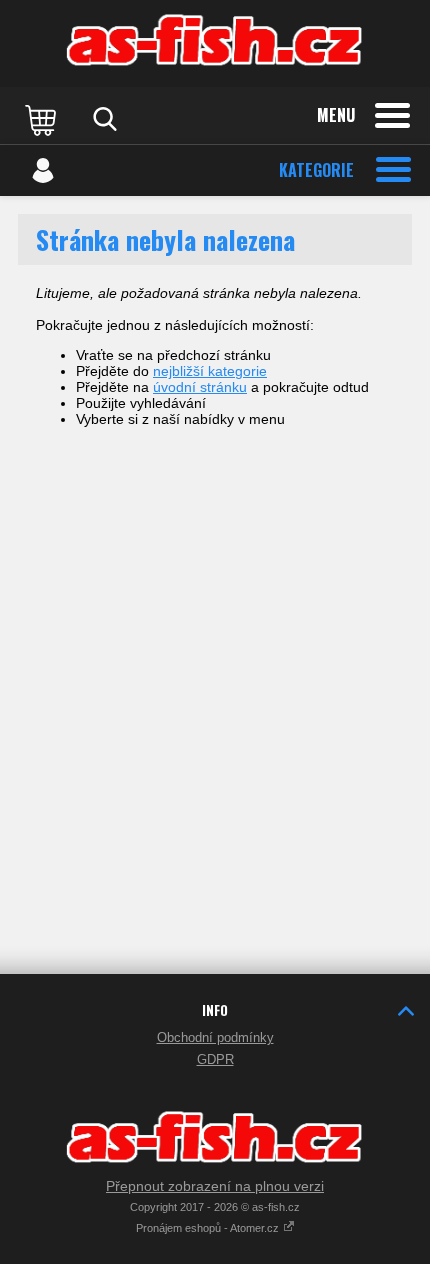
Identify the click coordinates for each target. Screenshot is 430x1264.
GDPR (215, 1059)
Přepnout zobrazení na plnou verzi (215, 1186)
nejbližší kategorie (210, 371)
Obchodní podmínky (215, 1037)
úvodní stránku (200, 387)
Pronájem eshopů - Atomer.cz (209, 1228)
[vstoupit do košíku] (43, 119)
